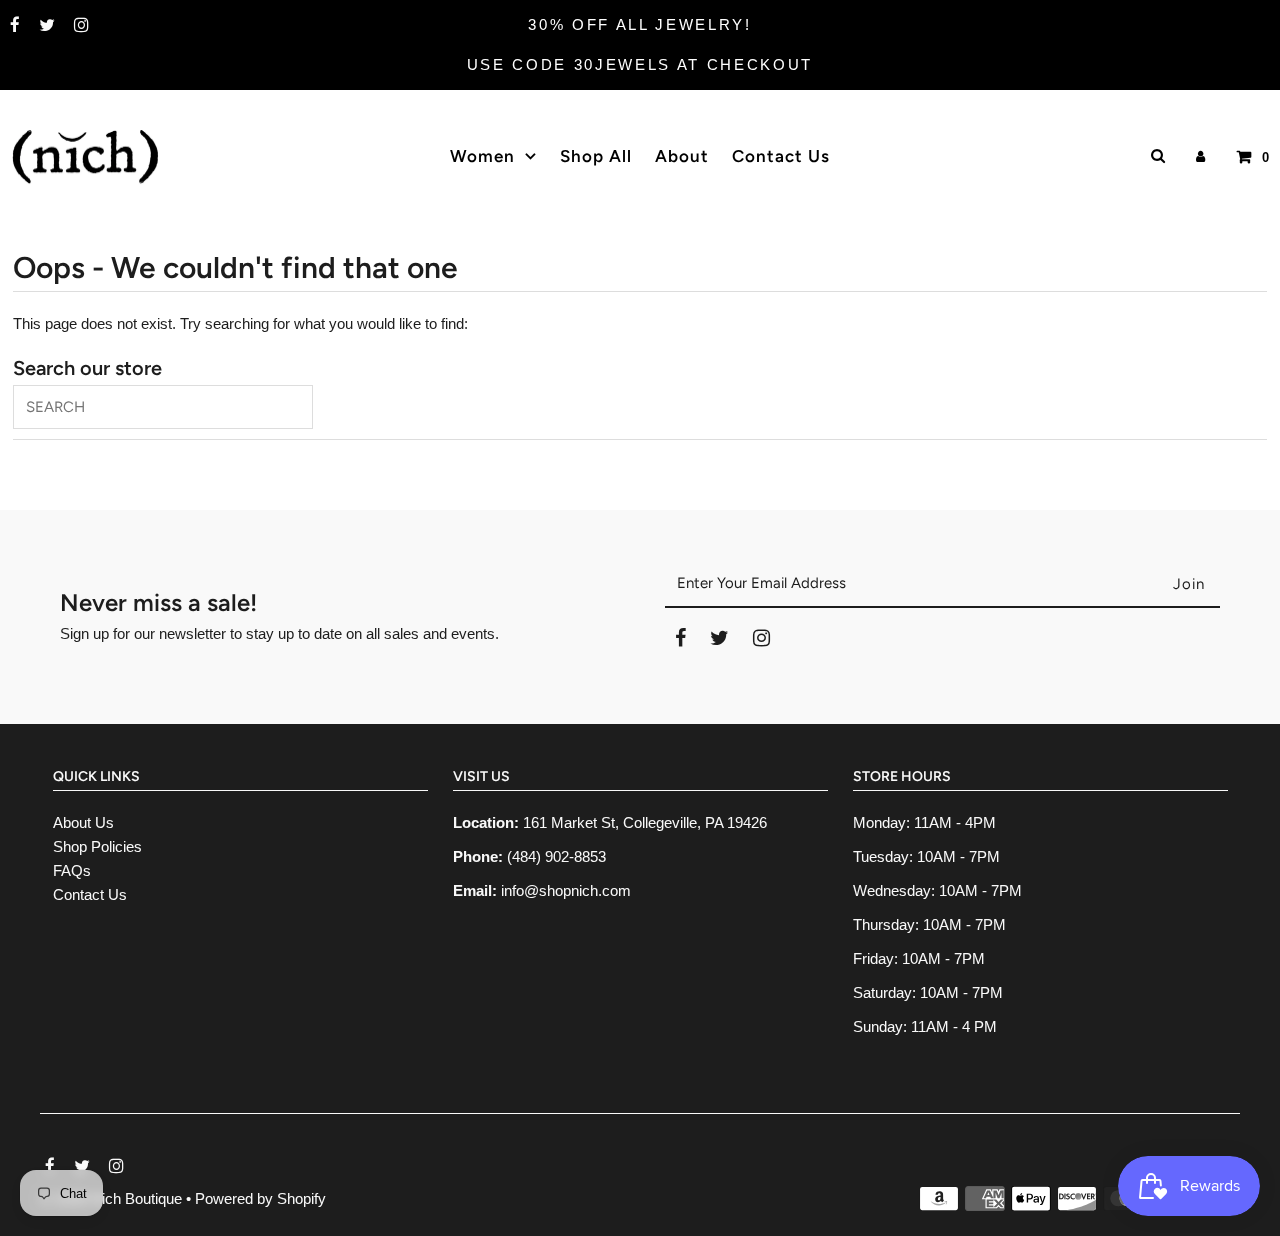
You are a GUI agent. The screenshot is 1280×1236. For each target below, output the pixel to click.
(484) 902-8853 (556, 856)
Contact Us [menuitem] (781, 156)
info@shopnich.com (566, 890)
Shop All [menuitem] (596, 156)
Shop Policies (97, 846)
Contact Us (90, 894)
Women (482, 156)
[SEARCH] (1154, 155)
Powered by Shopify (260, 1198)
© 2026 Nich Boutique (113, 1198)
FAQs (72, 870)
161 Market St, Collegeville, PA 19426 (645, 822)
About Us (83, 822)
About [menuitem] (682, 156)
